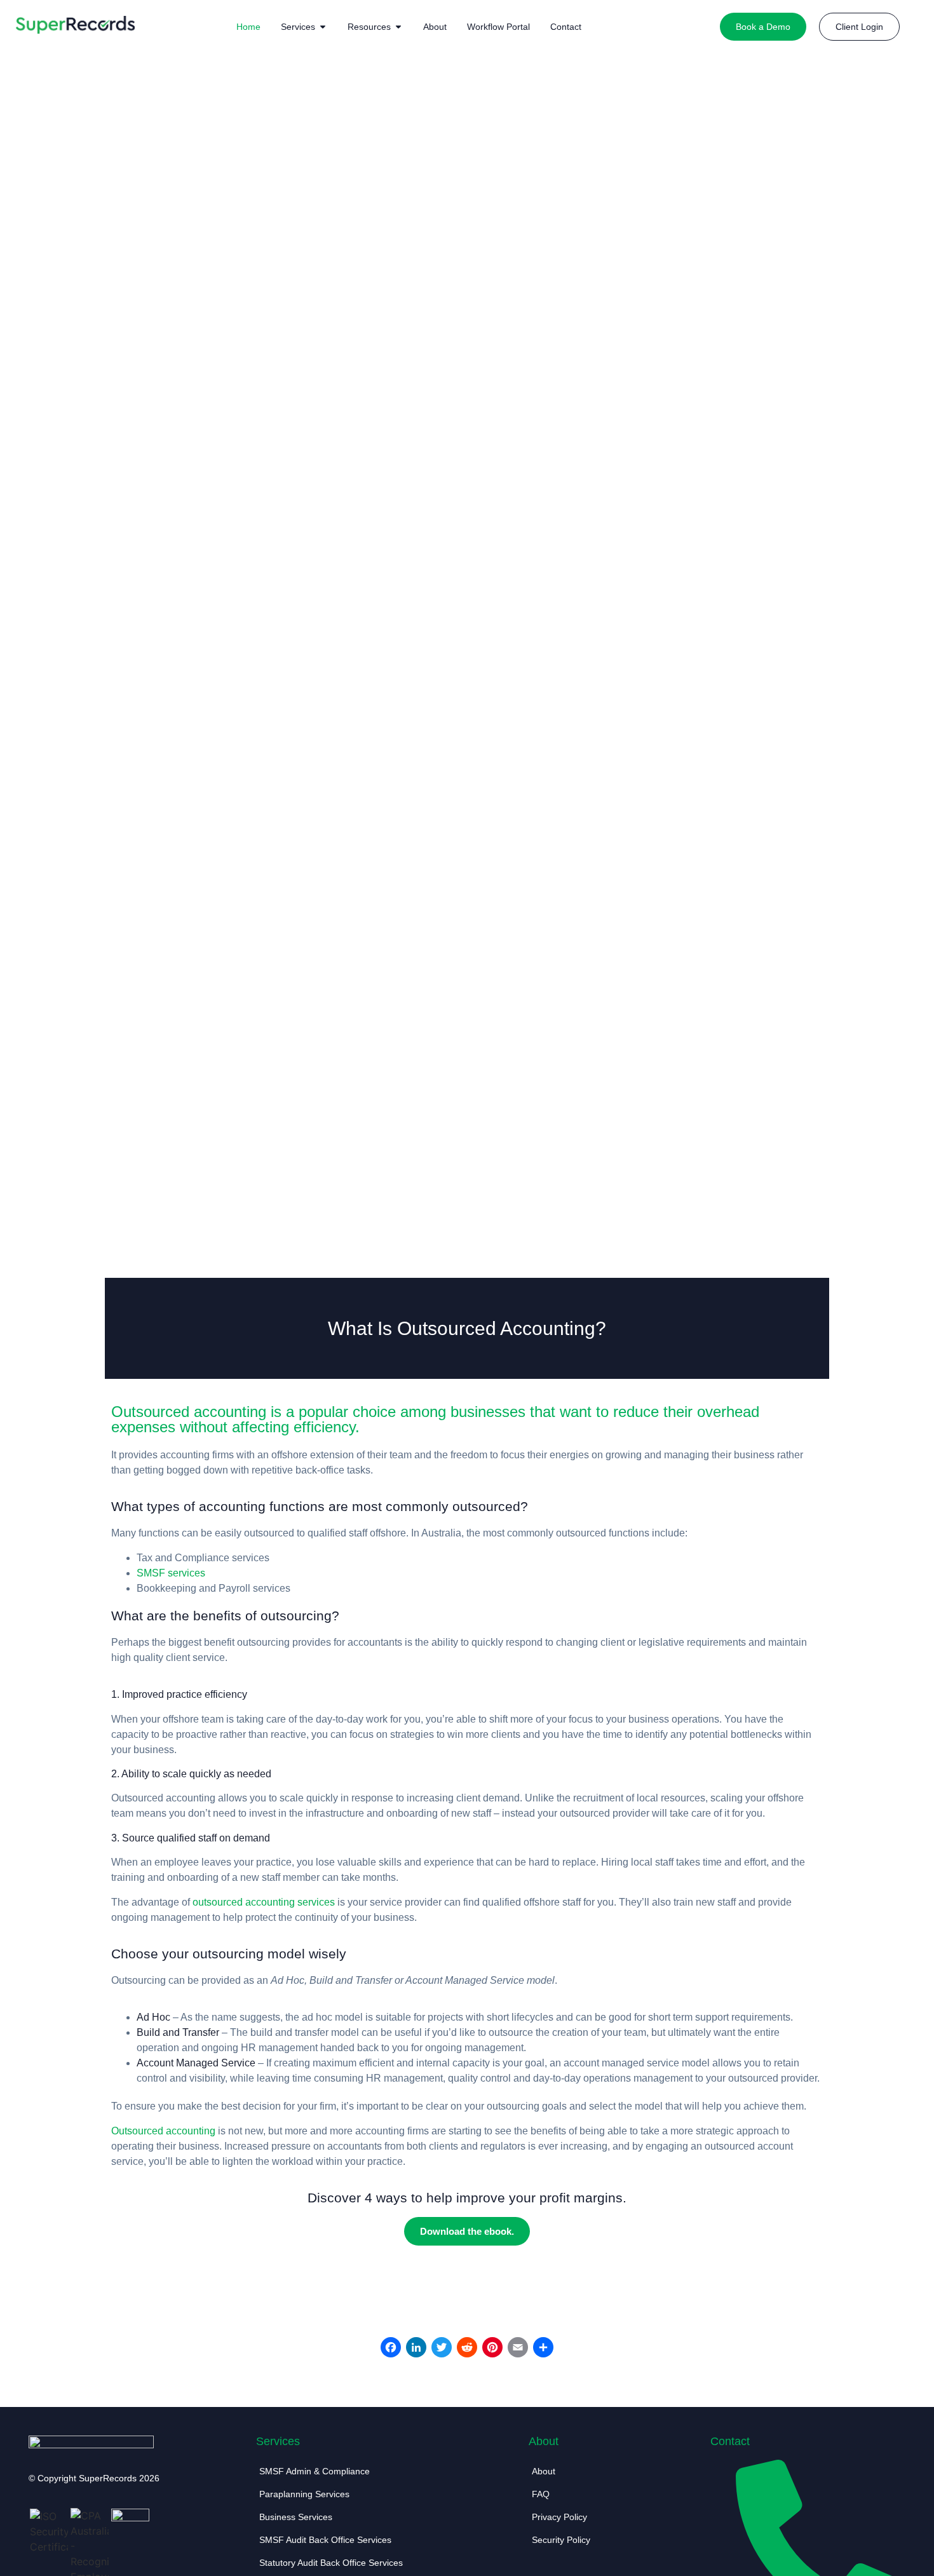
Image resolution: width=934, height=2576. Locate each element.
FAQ (541, 2494)
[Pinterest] (492, 2349)
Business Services (296, 2517)
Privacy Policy (559, 2517)
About (544, 2471)
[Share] (543, 2349)
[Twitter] (442, 2349)
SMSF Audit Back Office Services (325, 2540)
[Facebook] (391, 2349)
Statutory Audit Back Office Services (331, 2563)
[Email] (518, 2349)
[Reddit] (467, 2349)
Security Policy (561, 2540)
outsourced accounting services (264, 1902)
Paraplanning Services (304, 2494)
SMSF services (171, 1573)
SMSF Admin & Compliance (315, 2471)
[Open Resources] (398, 27)
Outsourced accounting (163, 2131)
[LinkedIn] (416, 2349)
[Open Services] (323, 27)
